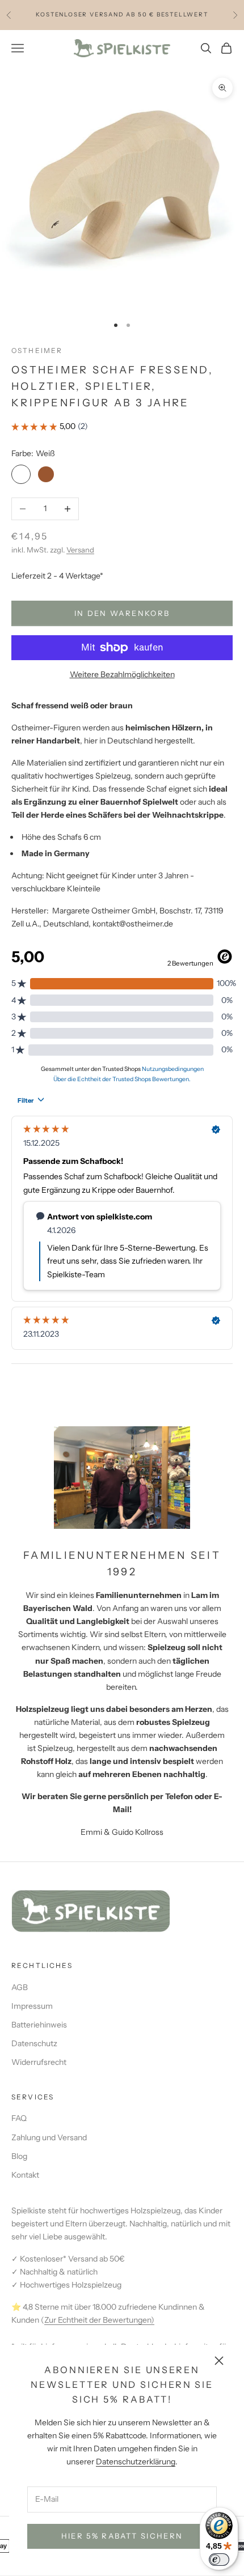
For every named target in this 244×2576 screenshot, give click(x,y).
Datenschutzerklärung (136, 2462)
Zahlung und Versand (49, 2137)
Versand (80, 550)
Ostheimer (37, 350)
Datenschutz (34, 2043)
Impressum (32, 2006)
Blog (19, 2156)
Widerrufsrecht (39, 2062)
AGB (20, 1987)
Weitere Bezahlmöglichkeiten (122, 674)
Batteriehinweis (39, 2025)
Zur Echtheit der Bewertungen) (99, 2320)
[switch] (219, 2560)
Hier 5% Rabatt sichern (122, 2536)
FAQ (19, 2118)
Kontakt (25, 2175)
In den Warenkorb (122, 613)
